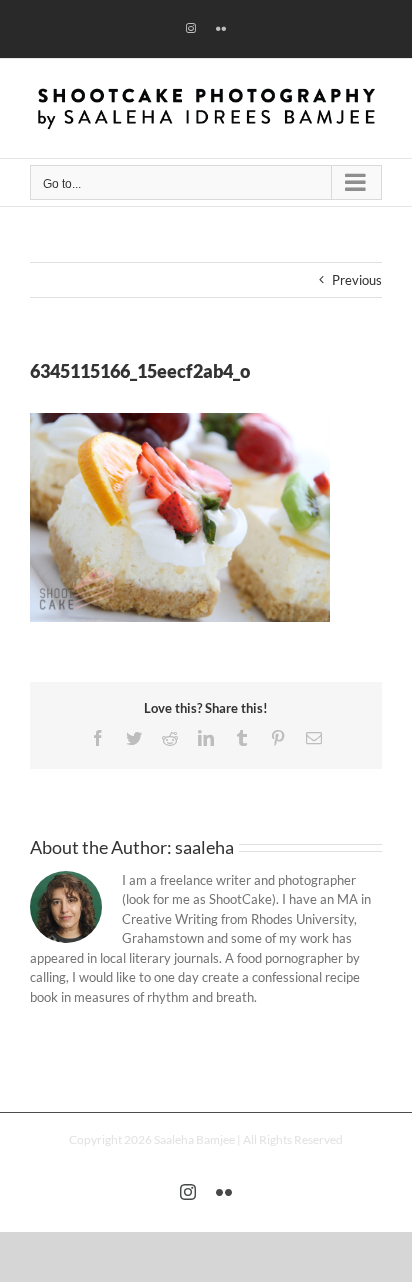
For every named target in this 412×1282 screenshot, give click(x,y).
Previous (357, 280)
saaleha (204, 847)
